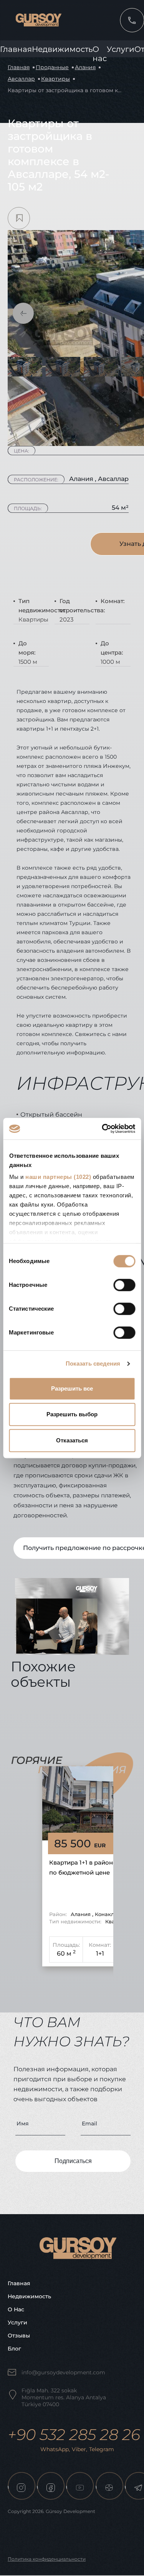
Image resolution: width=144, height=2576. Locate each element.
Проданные (52, 67)
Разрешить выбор (72, 1414)
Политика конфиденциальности (47, 2559)
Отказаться (72, 1440)
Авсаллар (21, 79)
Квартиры (55, 79)
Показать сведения (93, 1363)
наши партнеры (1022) (58, 1177)
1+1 (100, 1954)
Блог (14, 2349)
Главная (16, 49)
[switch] (124, 1285)
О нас (16, 2309)
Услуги (121, 49)
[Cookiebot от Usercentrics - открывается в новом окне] (103, 1129)
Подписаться (73, 2161)
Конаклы (106, 1914)
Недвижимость (62, 49)
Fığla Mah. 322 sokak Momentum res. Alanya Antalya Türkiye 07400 (64, 2397)
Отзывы (19, 2336)
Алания (85, 67)
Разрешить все (72, 1388)
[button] (23, 313)
